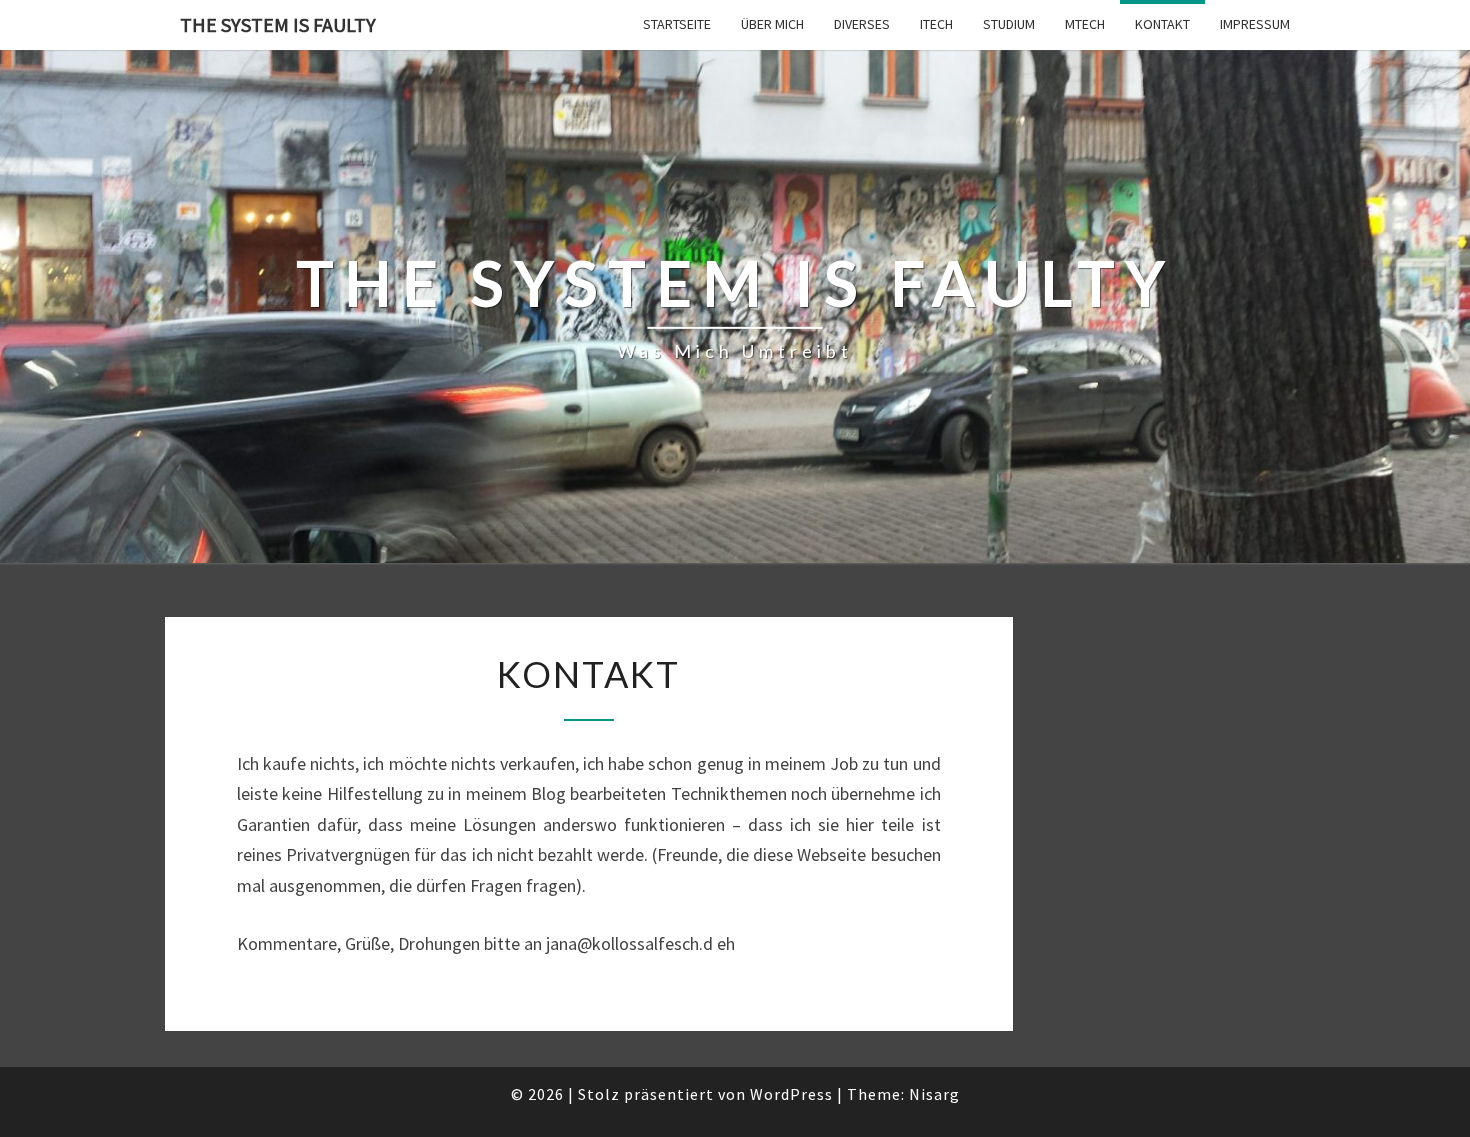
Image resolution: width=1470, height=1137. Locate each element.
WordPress (791, 1094)
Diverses (862, 24)
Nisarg (934, 1094)
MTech (1085, 24)
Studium (1009, 24)
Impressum (1255, 24)
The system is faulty (278, 24)
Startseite (677, 24)
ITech (936, 24)
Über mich (772, 24)
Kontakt (1162, 24)
